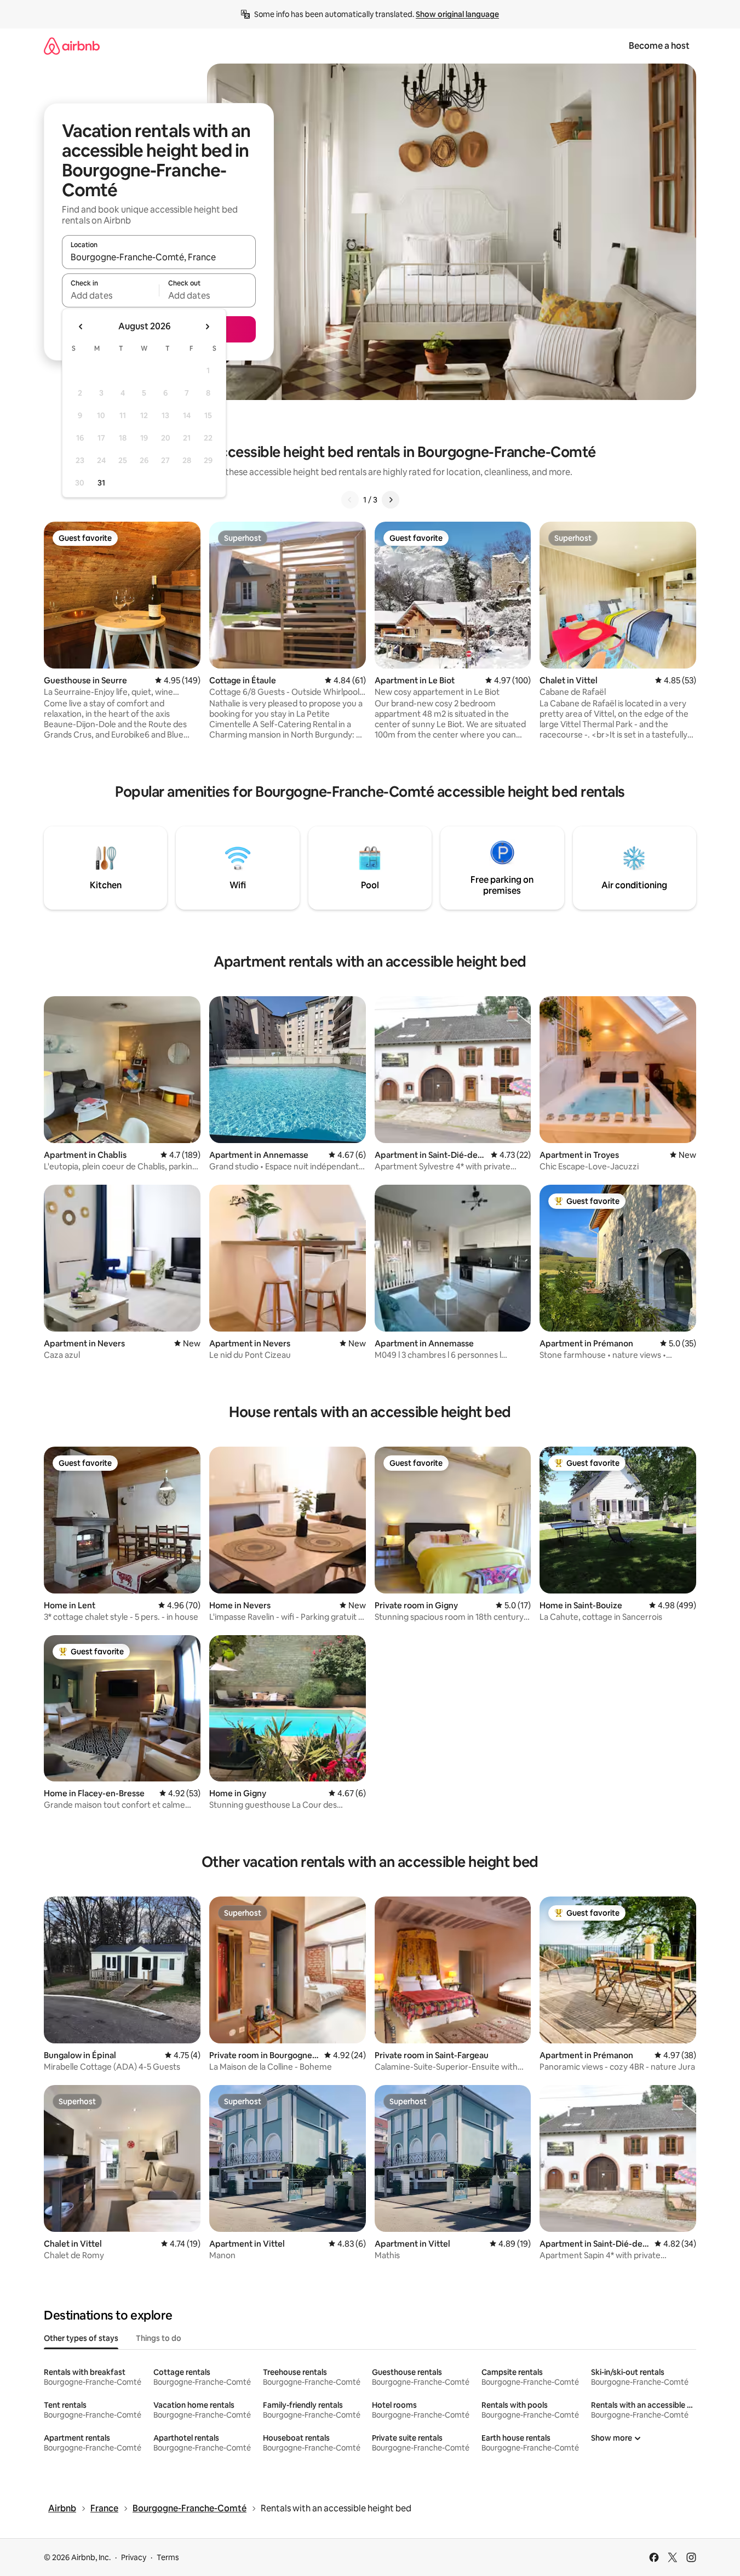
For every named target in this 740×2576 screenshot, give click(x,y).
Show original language (457, 14)
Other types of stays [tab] (81, 2338)
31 (101, 483)
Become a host (659, 46)
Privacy (134, 2557)
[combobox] (159, 257)
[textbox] (110, 295)
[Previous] (350, 500)
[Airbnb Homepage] (72, 46)
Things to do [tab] (159, 2338)
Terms (168, 2557)
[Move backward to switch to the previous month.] (81, 327)
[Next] (391, 500)
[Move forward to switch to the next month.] (207, 327)
